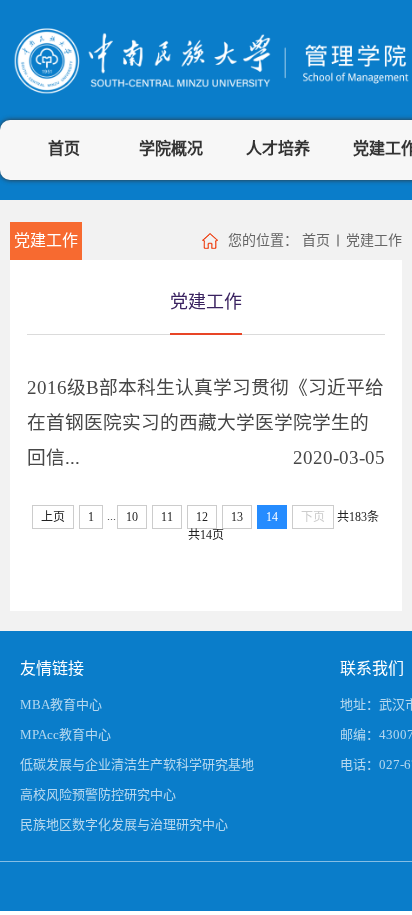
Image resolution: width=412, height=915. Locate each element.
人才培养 (278, 148)
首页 (64, 148)
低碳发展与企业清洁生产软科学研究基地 (137, 764)
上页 (53, 517)
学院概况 (171, 148)
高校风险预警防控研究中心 (98, 794)
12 (202, 517)
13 (237, 517)
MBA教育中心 (61, 704)
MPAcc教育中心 (65, 734)
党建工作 (46, 240)
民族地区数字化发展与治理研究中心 (124, 824)
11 (167, 517)
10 (132, 517)
